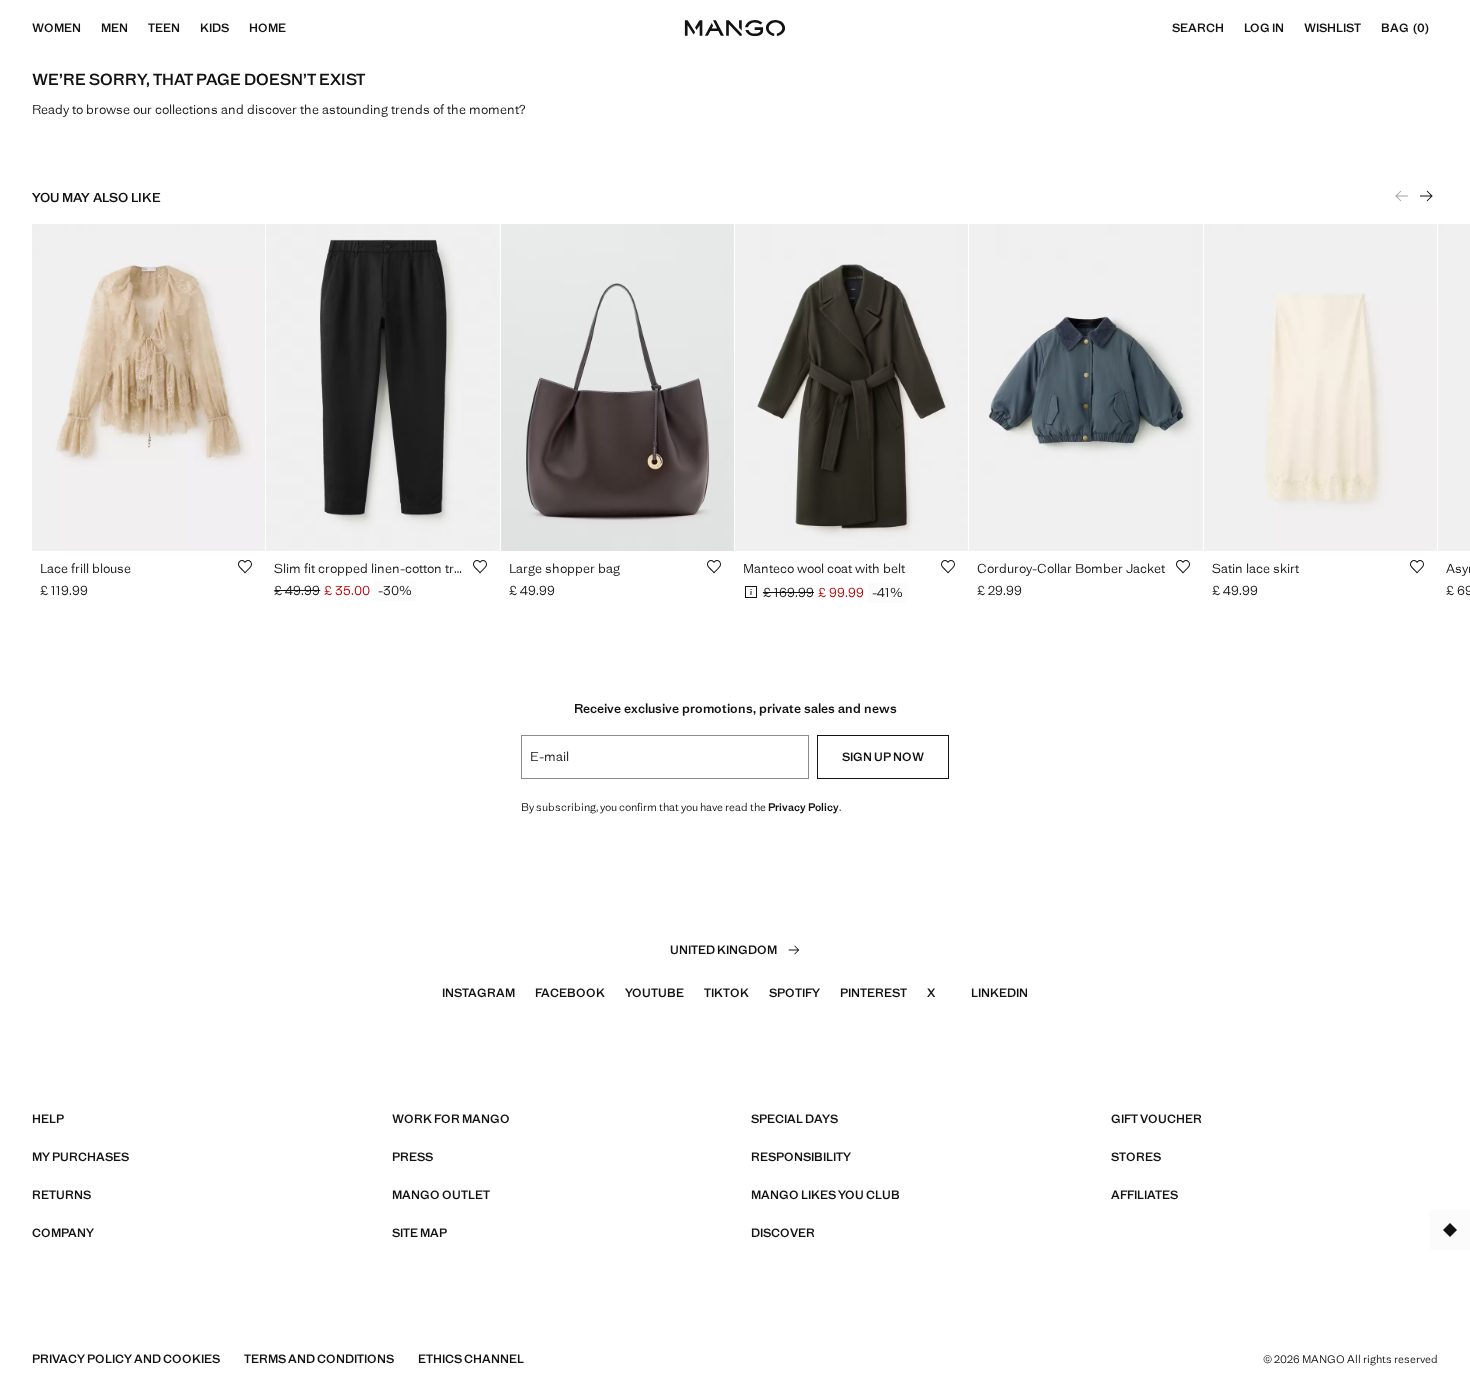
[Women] (91, 28)
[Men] (138, 28)
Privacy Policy (803, 807)
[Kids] (239, 28)
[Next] (1426, 196)
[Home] (296, 28)
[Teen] (190, 28)
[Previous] (1402, 196)
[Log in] (1294, 28)
